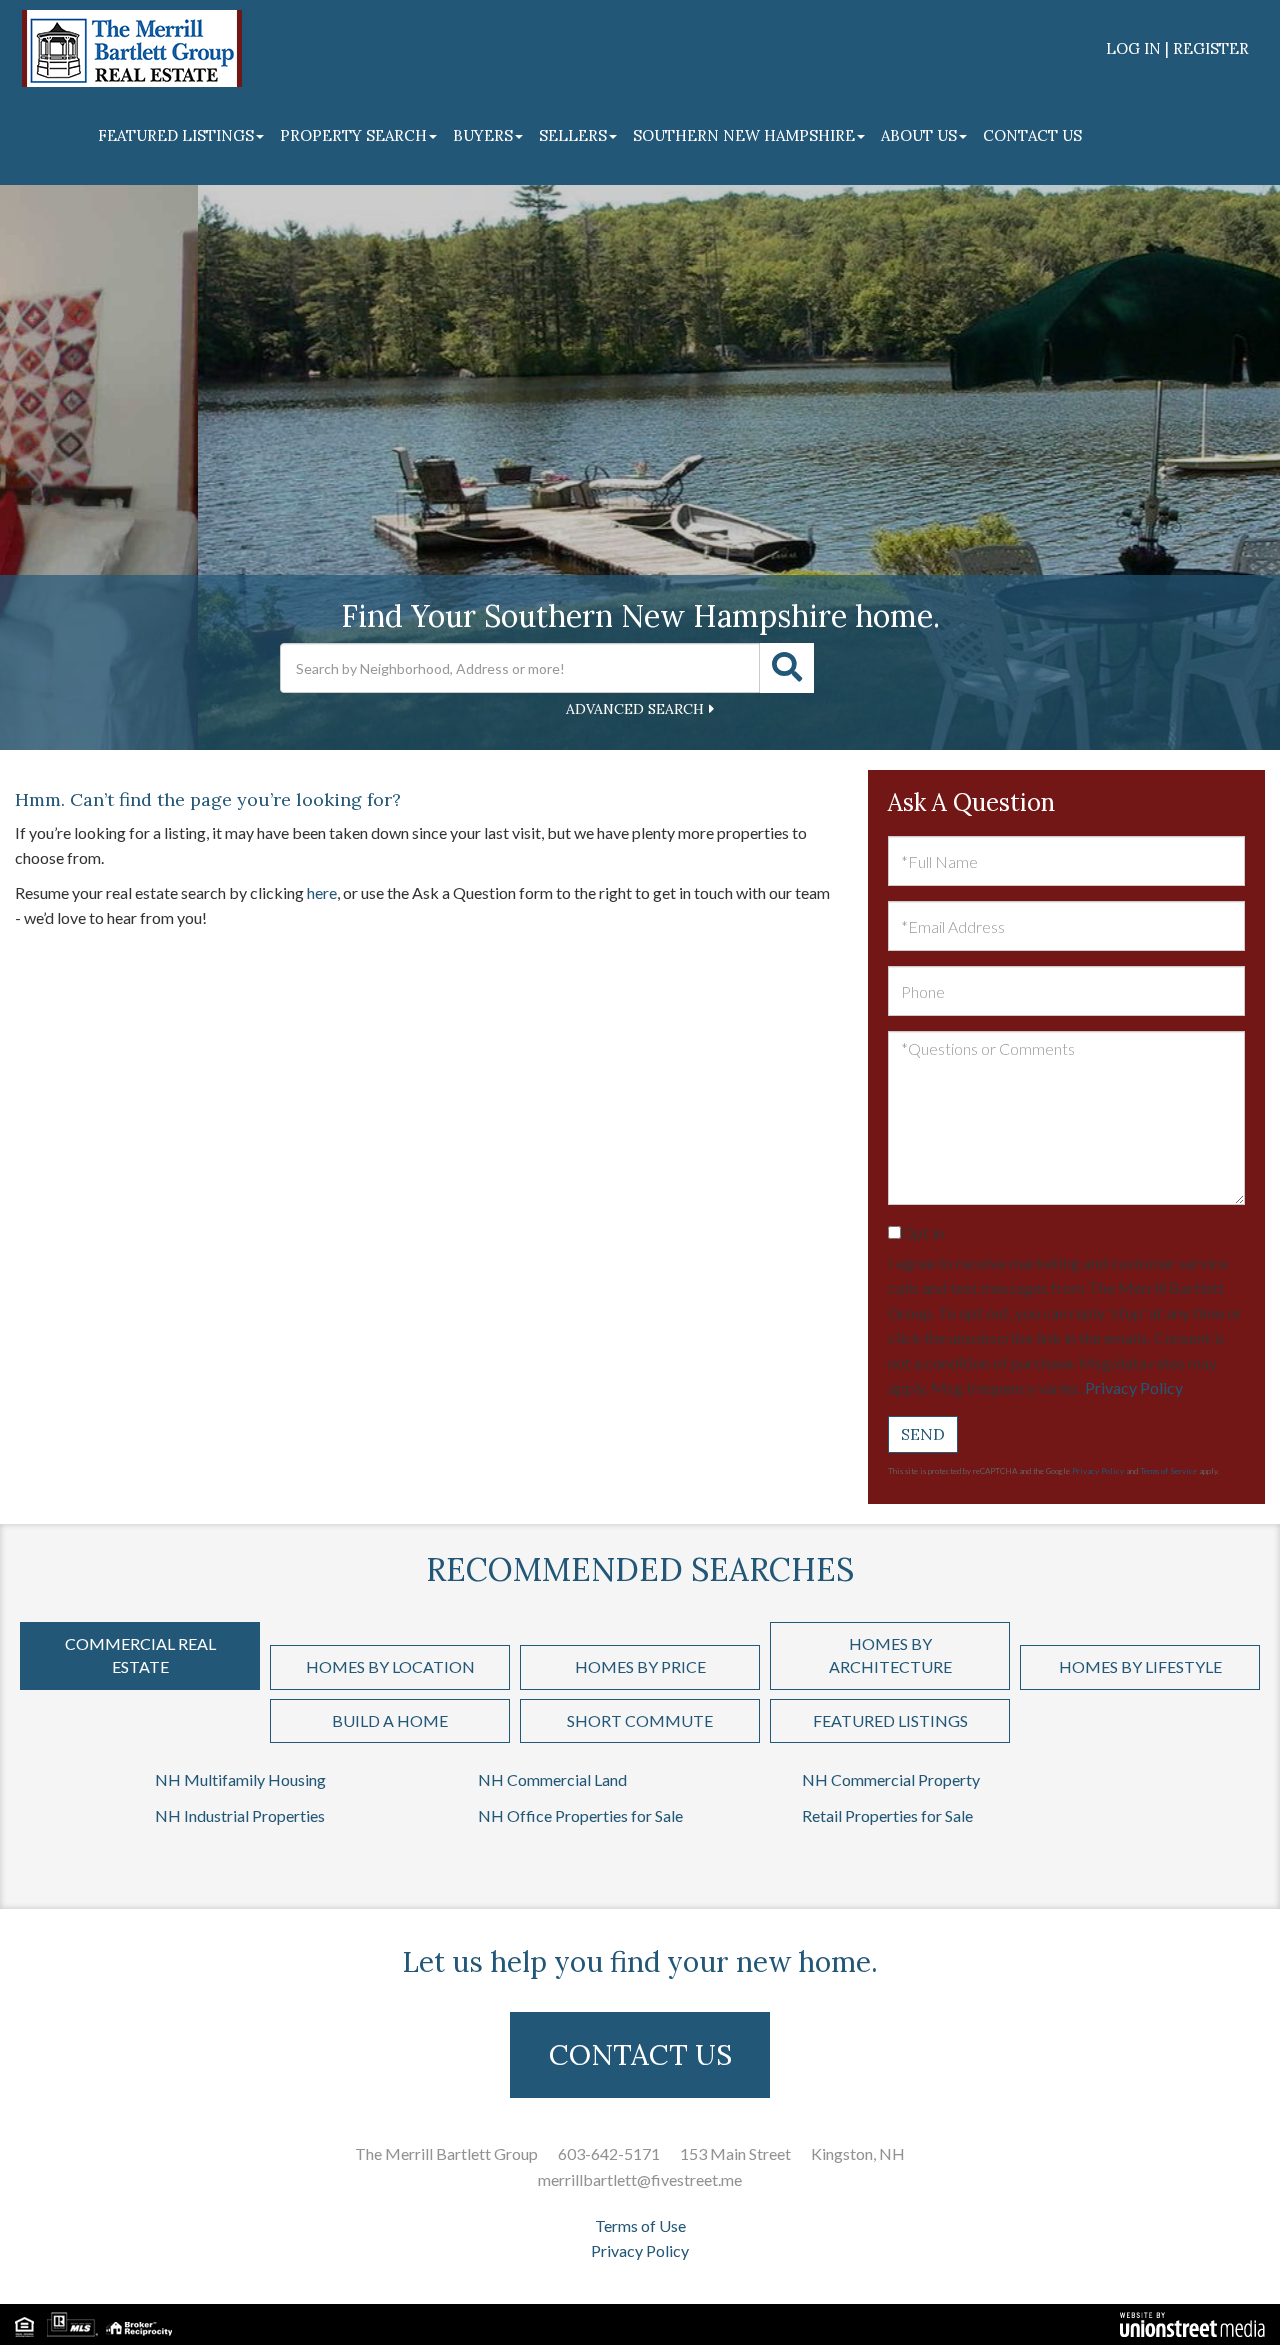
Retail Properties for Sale (887, 1815)
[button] (787, 668)
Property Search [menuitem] (353, 135)
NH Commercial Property (891, 1779)
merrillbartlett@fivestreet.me (640, 2179)
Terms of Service (1168, 1471)
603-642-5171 (609, 2153)
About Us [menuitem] (919, 135)
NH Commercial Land (552, 1779)
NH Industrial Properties (240, 1815)
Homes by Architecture (890, 1655)
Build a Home (390, 1720)
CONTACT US (640, 2055)
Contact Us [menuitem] (1032, 135)
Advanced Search (635, 709)
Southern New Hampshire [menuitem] (744, 135)
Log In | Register (1177, 48)
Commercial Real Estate (140, 1655)
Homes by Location (390, 1666)
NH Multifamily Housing (240, 1779)
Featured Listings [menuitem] (176, 135)
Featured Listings (890, 1720)
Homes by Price (640, 1666)
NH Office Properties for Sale (580, 1815)
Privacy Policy (1133, 1387)
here (322, 892)
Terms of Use (640, 2225)
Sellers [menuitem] (573, 135)
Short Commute (640, 1720)
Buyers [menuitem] (483, 135)
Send (923, 1434)
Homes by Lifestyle (1140, 1666)
